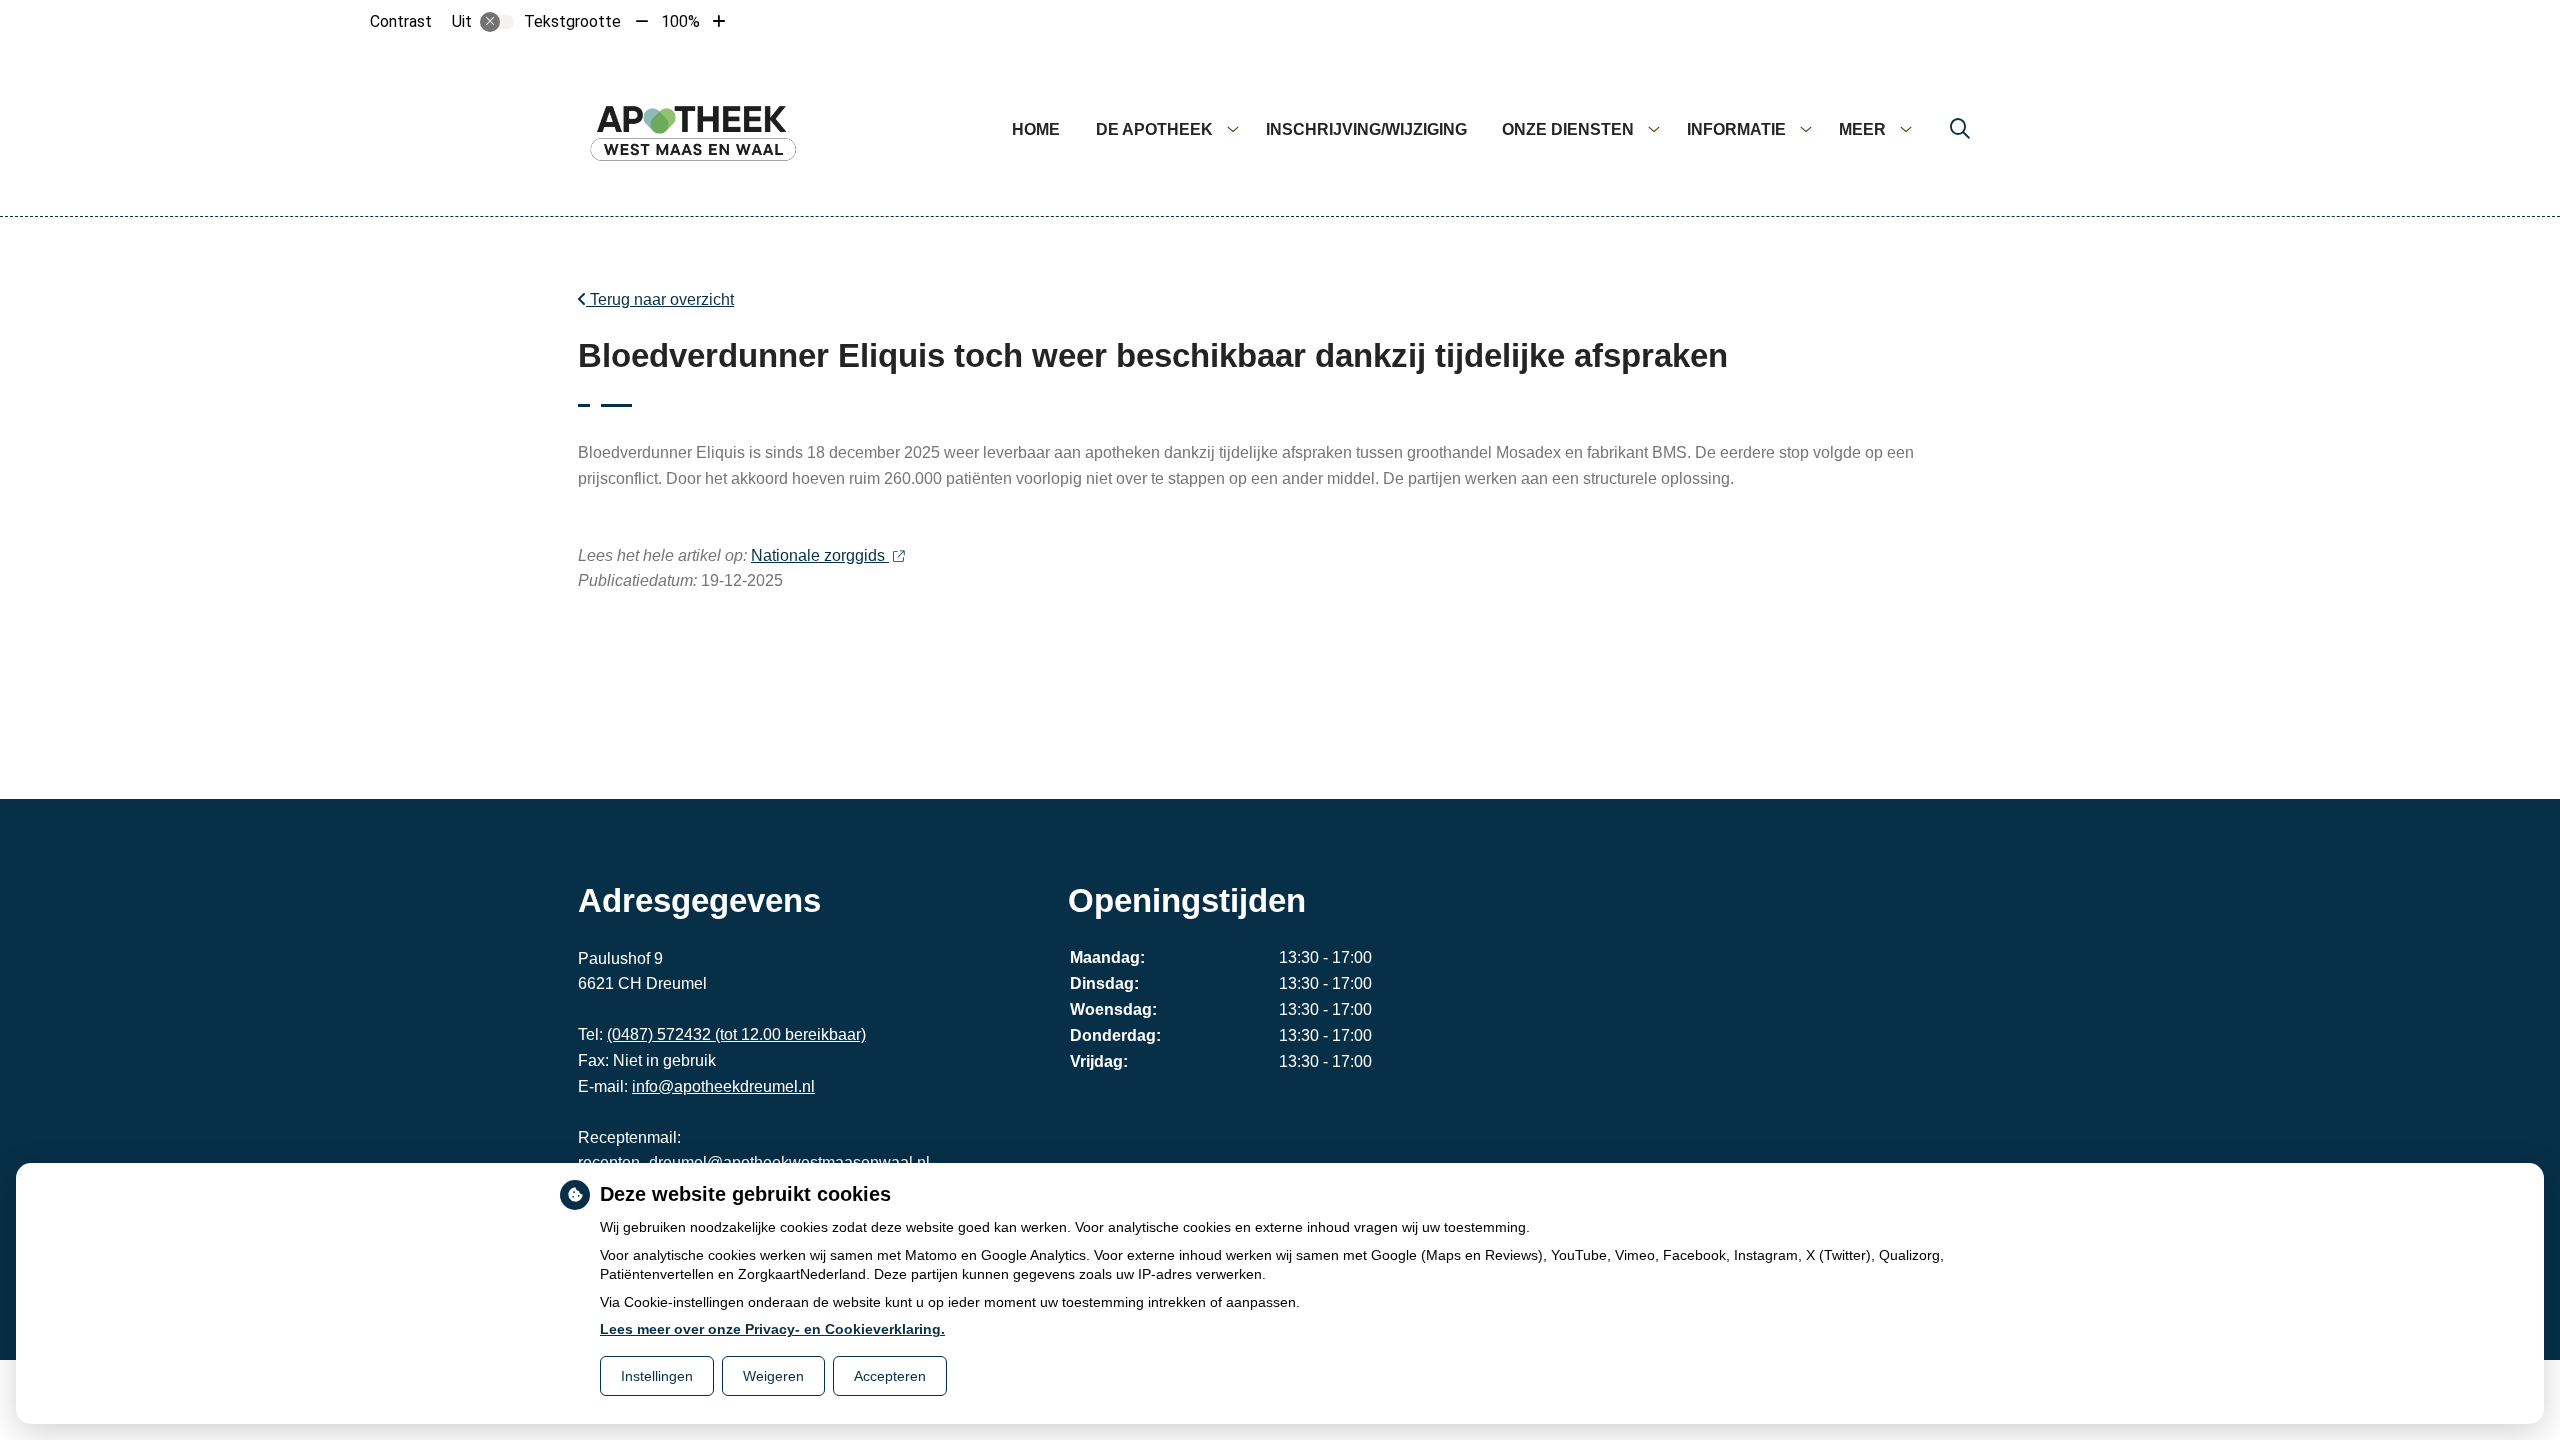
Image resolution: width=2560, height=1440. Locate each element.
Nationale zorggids (820, 555)
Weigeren (773, 1376)
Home (1036, 129)
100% (680, 21)
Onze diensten (1568, 129)
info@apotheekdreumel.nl (723, 1086)
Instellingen (657, 1376)
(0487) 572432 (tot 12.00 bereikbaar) (736, 1034)
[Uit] (497, 22)
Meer (1862, 129)
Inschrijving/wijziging (1366, 129)
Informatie (1736, 129)
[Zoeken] (1960, 130)
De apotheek (1154, 129)
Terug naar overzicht (660, 299)
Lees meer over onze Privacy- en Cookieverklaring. (772, 1329)
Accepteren (890, 1376)
